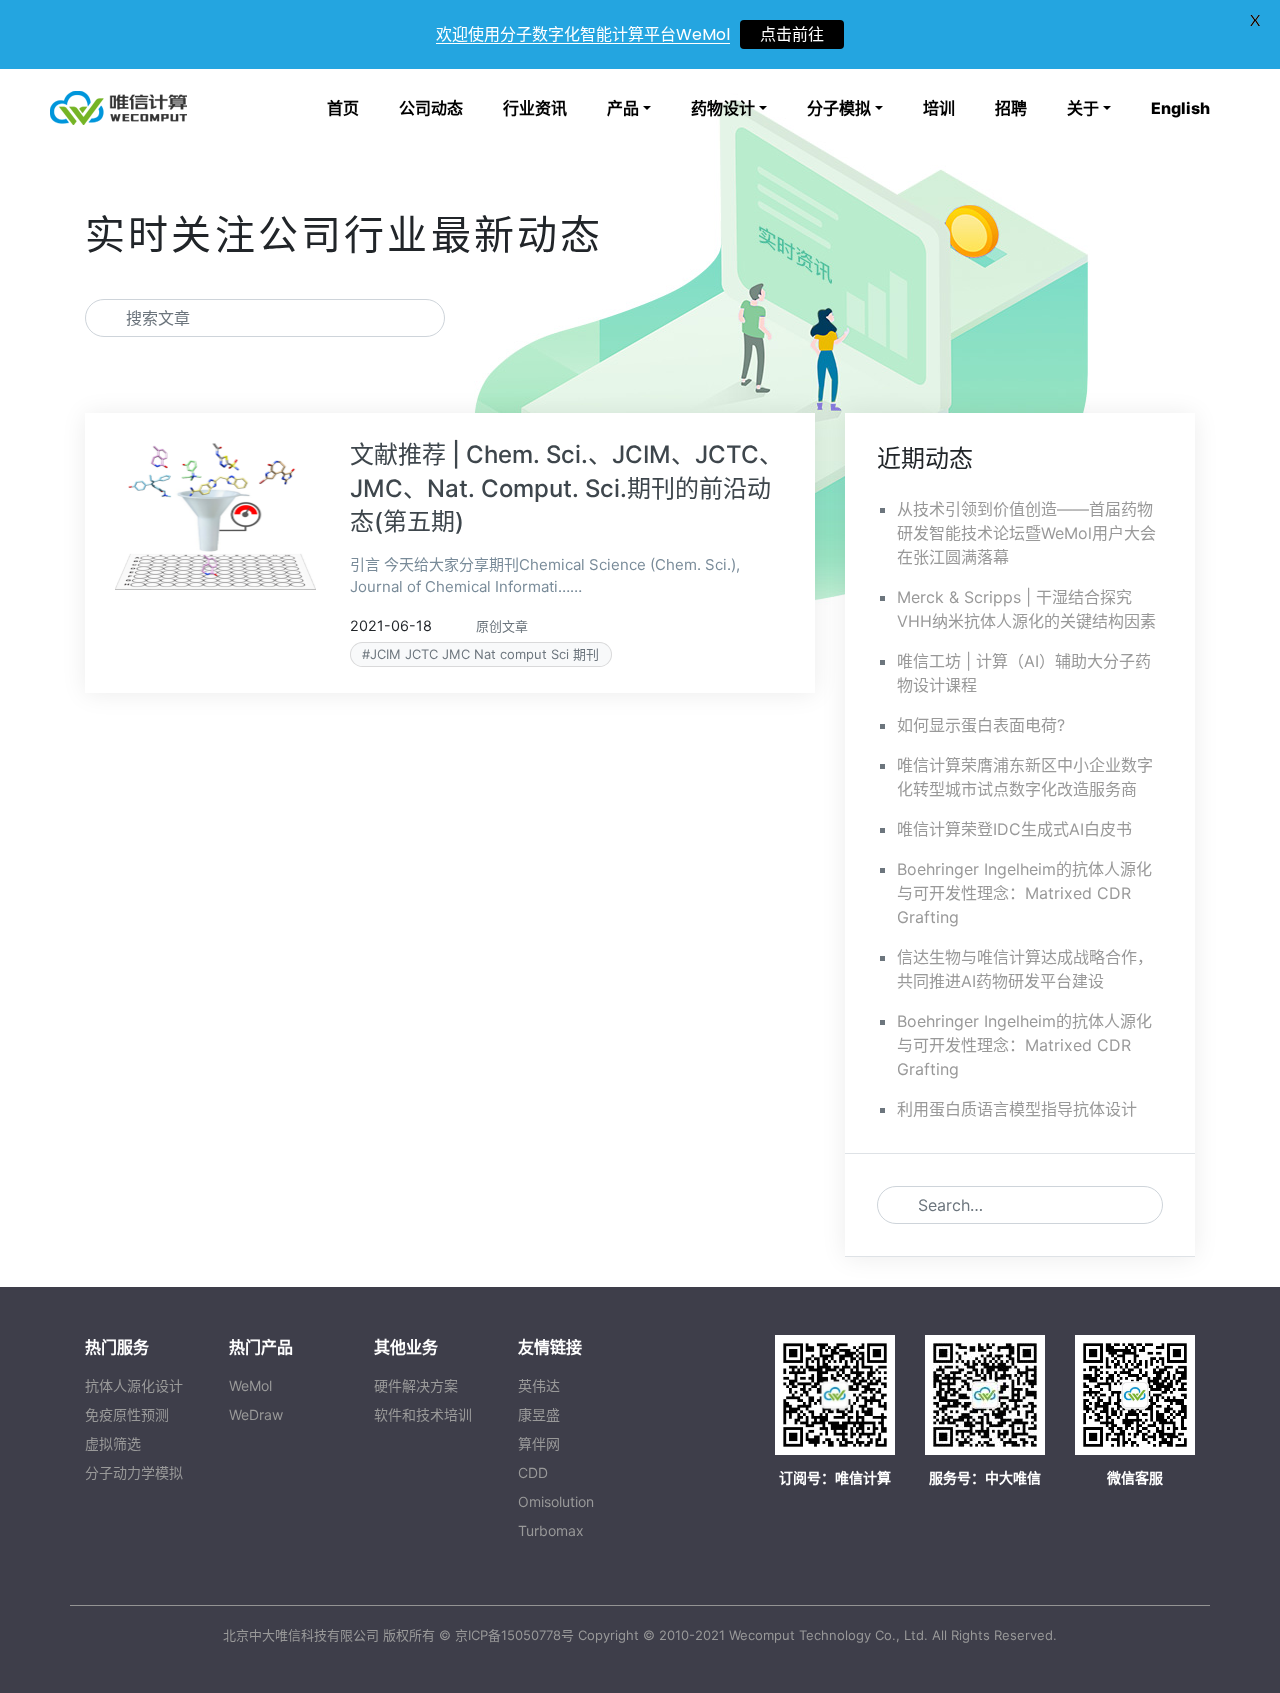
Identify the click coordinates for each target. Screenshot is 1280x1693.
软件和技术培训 (423, 1414)
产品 (623, 108)
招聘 (1011, 108)
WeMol (250, 1385)
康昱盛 (539, 1414)
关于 (1083, 108)
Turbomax (551, 1530)
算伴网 (539, 1443)
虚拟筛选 (113, 1443)
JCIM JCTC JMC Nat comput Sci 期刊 (484, 654)
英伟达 (539, 1385)
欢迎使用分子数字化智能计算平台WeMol (583, 34)
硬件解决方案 (416, 1385)
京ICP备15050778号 (514, 1635)
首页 (343, 108)
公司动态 (431, 108)
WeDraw (256, 1414)
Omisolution (556, 1501)
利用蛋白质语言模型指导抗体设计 (1017, 1109)
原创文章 (502, 626)
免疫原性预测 (127, 1414)
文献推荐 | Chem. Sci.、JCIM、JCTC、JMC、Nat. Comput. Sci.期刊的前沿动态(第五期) (566, 488)
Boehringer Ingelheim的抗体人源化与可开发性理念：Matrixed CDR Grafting (1024, 893)
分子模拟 (839, 108)
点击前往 (792, 34)
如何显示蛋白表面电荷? (981, 725)
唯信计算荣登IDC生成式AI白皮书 (1014, 829)
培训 (939, 108)
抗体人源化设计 (134, 1385)
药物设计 (723, 108)
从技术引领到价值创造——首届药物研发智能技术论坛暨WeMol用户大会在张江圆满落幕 (1026, 533)
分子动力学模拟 (134, 1472)
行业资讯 (535, 108)
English (1180, 108)
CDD (533, 1472)
